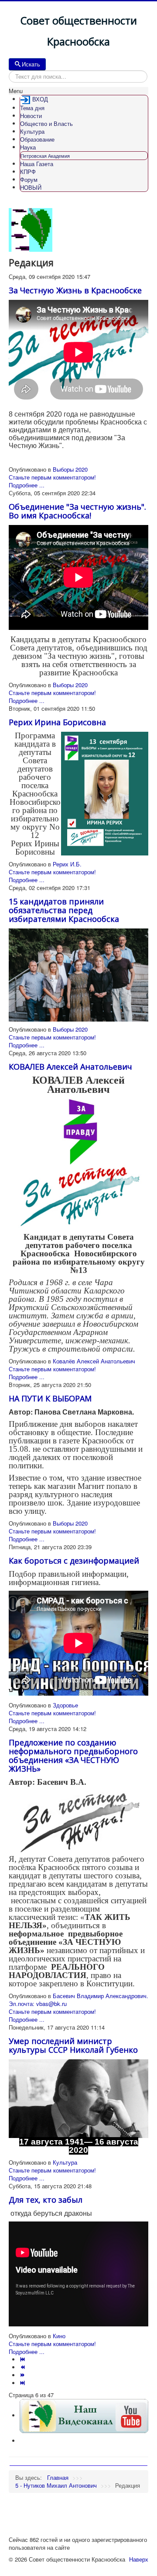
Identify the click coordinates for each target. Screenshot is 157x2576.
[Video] (84, 2415)
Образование (37, 139)
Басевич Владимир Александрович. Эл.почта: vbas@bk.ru (78, 2000)
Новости (31, 116)
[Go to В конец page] (23, 2383)
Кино (59, 2336)
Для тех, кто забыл (46, 2200)
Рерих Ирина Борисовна (57, 722)
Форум (29, 179)
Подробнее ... (27, 485)
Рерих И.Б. (67, 864)
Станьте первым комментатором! (52, 477)
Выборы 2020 (70, 469)
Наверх (139, 2559)
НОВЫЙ (31, 187)
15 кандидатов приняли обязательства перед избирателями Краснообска (64, 910)
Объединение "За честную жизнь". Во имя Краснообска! (77, 511)
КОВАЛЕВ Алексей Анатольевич (70, 1067)
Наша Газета (37, 164)
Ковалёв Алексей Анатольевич (94, 1361)
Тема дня (32, 108)
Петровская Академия (45, 156)
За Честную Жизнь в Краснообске (75, 290)
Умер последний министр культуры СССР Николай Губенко (73, 2045)
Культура (32, 131)
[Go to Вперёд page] (23, 2375)
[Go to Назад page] (23, 2367)
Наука (28, 147)
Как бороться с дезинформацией (74, 1561)
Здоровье (65, 1705)
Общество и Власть (46, 123)
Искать (31, 64)
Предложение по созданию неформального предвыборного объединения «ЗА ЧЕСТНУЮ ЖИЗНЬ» (73, 1756)
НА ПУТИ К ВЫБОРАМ (50, 1398)
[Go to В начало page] (23, 2359)
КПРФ (28, 172)
